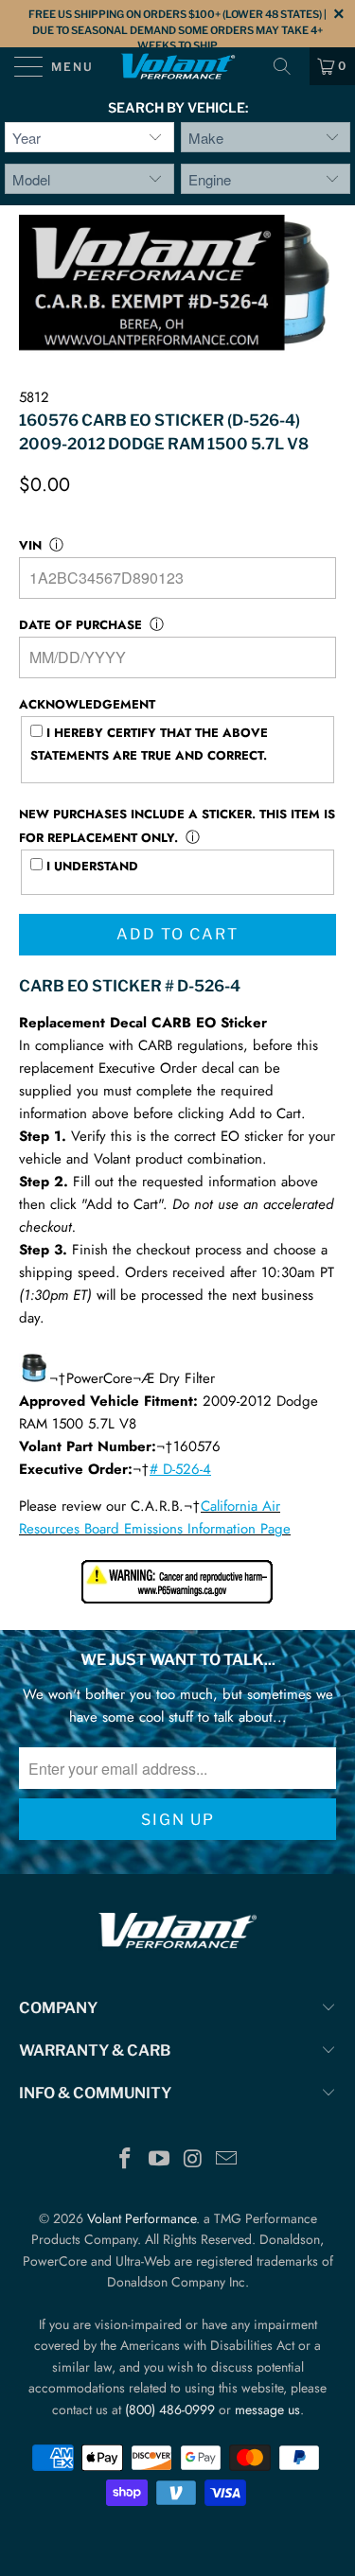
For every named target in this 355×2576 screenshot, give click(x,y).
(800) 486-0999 (170, 2410)
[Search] (289, 66)
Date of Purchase (80, 625)
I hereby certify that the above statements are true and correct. (149, 744)
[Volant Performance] (178, 66)
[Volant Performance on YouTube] (160, 2160)
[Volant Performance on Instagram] (194, 2160)
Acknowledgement (87, 704)
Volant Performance (142, 2218)
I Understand (90, 866)
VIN (30, 545)
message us (267, 2410)
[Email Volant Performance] (227, 2160)
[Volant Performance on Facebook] (126, 2160)
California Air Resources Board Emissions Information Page (155, 1517)
